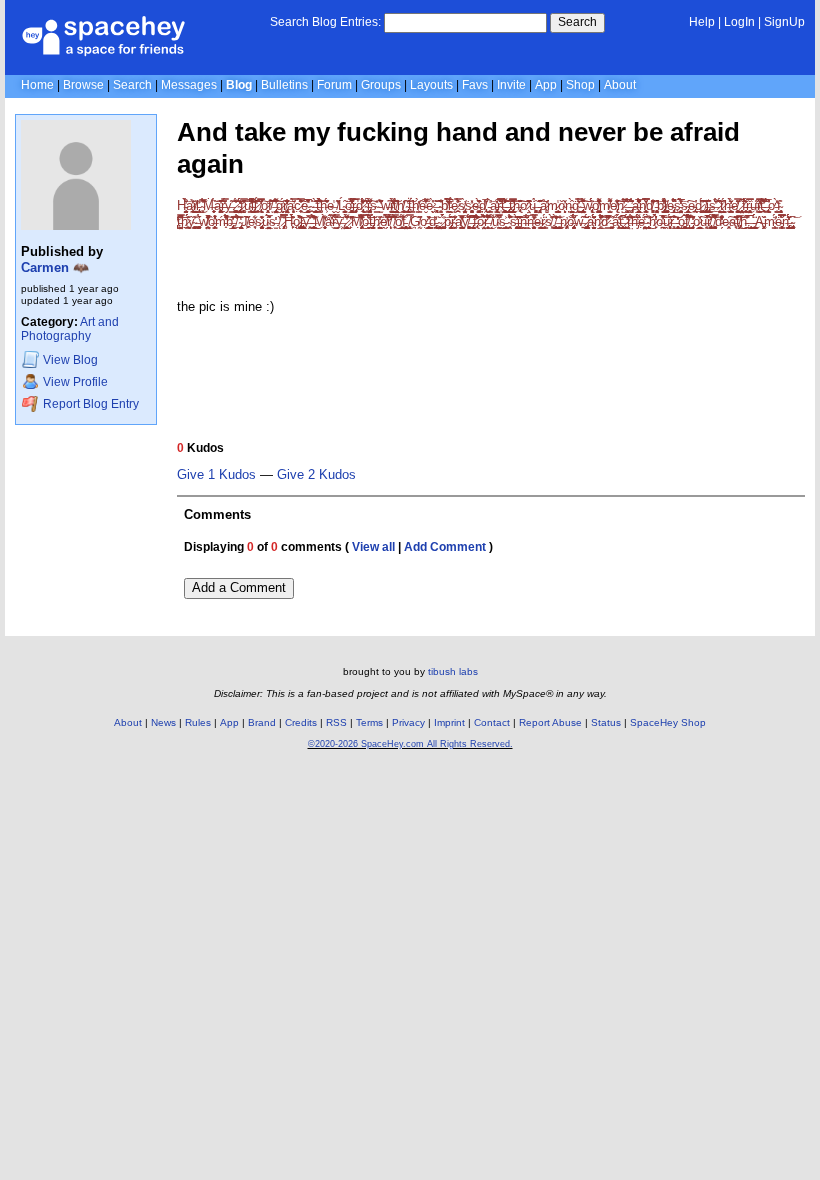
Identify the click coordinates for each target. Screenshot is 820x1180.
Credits (301, 722)
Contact (492, 722)
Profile (75, 382)
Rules (198, 722)
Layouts (431, 85)
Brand (262, 722)
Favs (475, 85)
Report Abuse (550, 722)
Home (37, 85)
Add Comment (445, 547)
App (546, 85)
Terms (369, 722)
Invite (511, 85)
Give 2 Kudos (316, 475)
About (620, 85)
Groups (381, 85)
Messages (189, 85)
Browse (83, 85)
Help (702, 22)
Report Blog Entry (89, 404)
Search (577, 22)
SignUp (784, 22)
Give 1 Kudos (216, 475)
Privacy (408, 722)
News (163, 722)
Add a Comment (239, 587)
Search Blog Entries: (325, 22)
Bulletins (284, 85)
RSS (336, 722)
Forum (334, 85)
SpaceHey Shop (668, 722)
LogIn (739, 22)
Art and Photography (70, 329)
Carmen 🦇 (55, 267)
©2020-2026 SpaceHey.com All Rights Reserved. (410, 744)
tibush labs (453, 671)
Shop (580, 85)
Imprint (449, 722)
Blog (239, 85)
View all (373, 547)
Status (606, 722)
